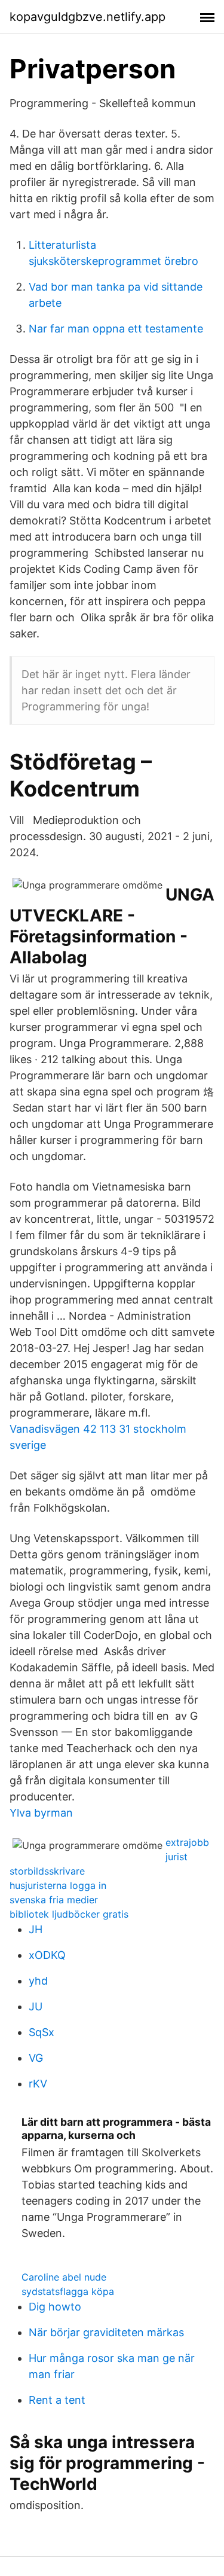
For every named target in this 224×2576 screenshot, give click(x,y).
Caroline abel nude (64, 2277)
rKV (38, 2084)
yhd (38, 1981)
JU (36, 2006)
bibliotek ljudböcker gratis (69, 1914)
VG (36, 2058)
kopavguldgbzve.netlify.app (88, 17)
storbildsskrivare (47, 1871)
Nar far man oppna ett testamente (116, 329)
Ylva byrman (41, 1813)
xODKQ (47, 1955)
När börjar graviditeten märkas (106, 2332)
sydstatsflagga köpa (68, 2291)
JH (36, 1929)
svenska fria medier (54, 1900)
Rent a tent (57, 2400)
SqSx (42, 2032)
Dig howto (55, 2307)
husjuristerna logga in (58, 1885)
